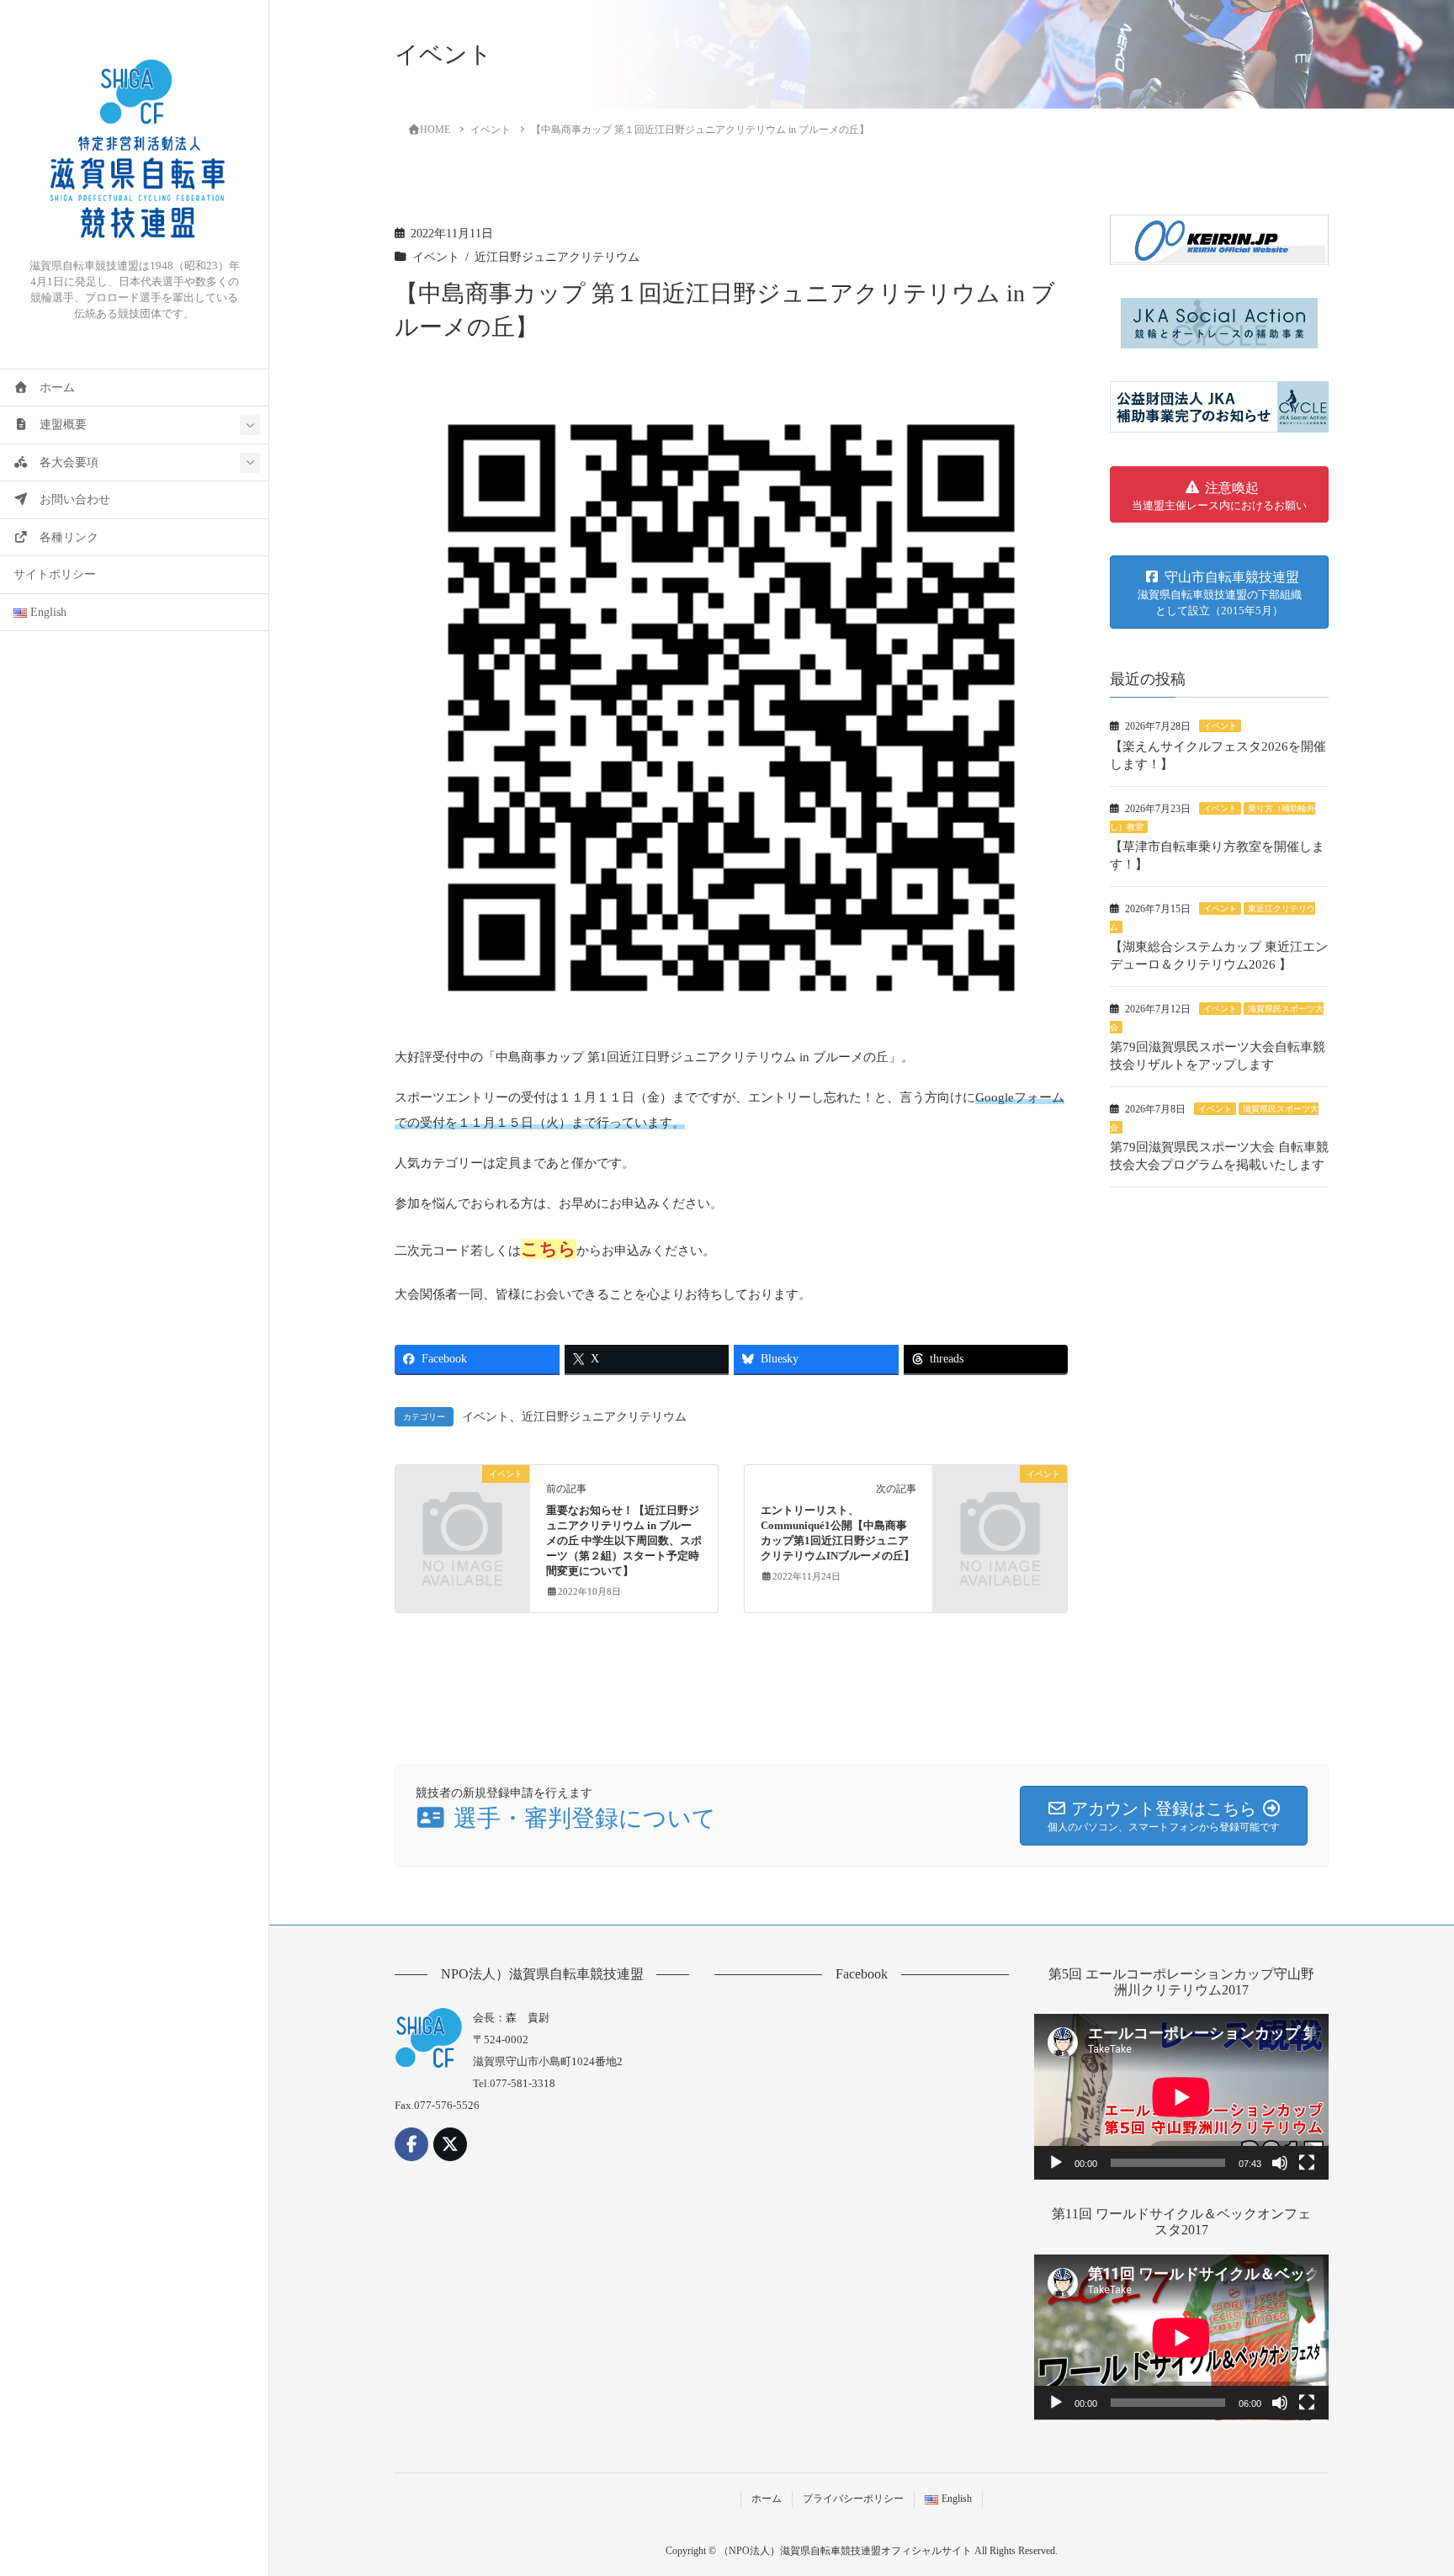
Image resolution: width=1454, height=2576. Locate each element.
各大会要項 (63, 462)
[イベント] (462, 1505)
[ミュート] (1280, 2163)
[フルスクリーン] (1307, 2163)
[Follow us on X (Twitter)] (450, 2144)
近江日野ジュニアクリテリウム (557, 257)
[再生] (1056, 2163)
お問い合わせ (69, 499)
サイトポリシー (55, 574)
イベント (436, 257)
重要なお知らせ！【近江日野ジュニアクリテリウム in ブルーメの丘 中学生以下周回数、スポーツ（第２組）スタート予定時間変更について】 (624, 1541)
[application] (1181, 2097)
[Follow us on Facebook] (411, 2144)
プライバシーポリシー (853, 2499)
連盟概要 (57, 425)
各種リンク (63, 537)
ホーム (51, 388)
